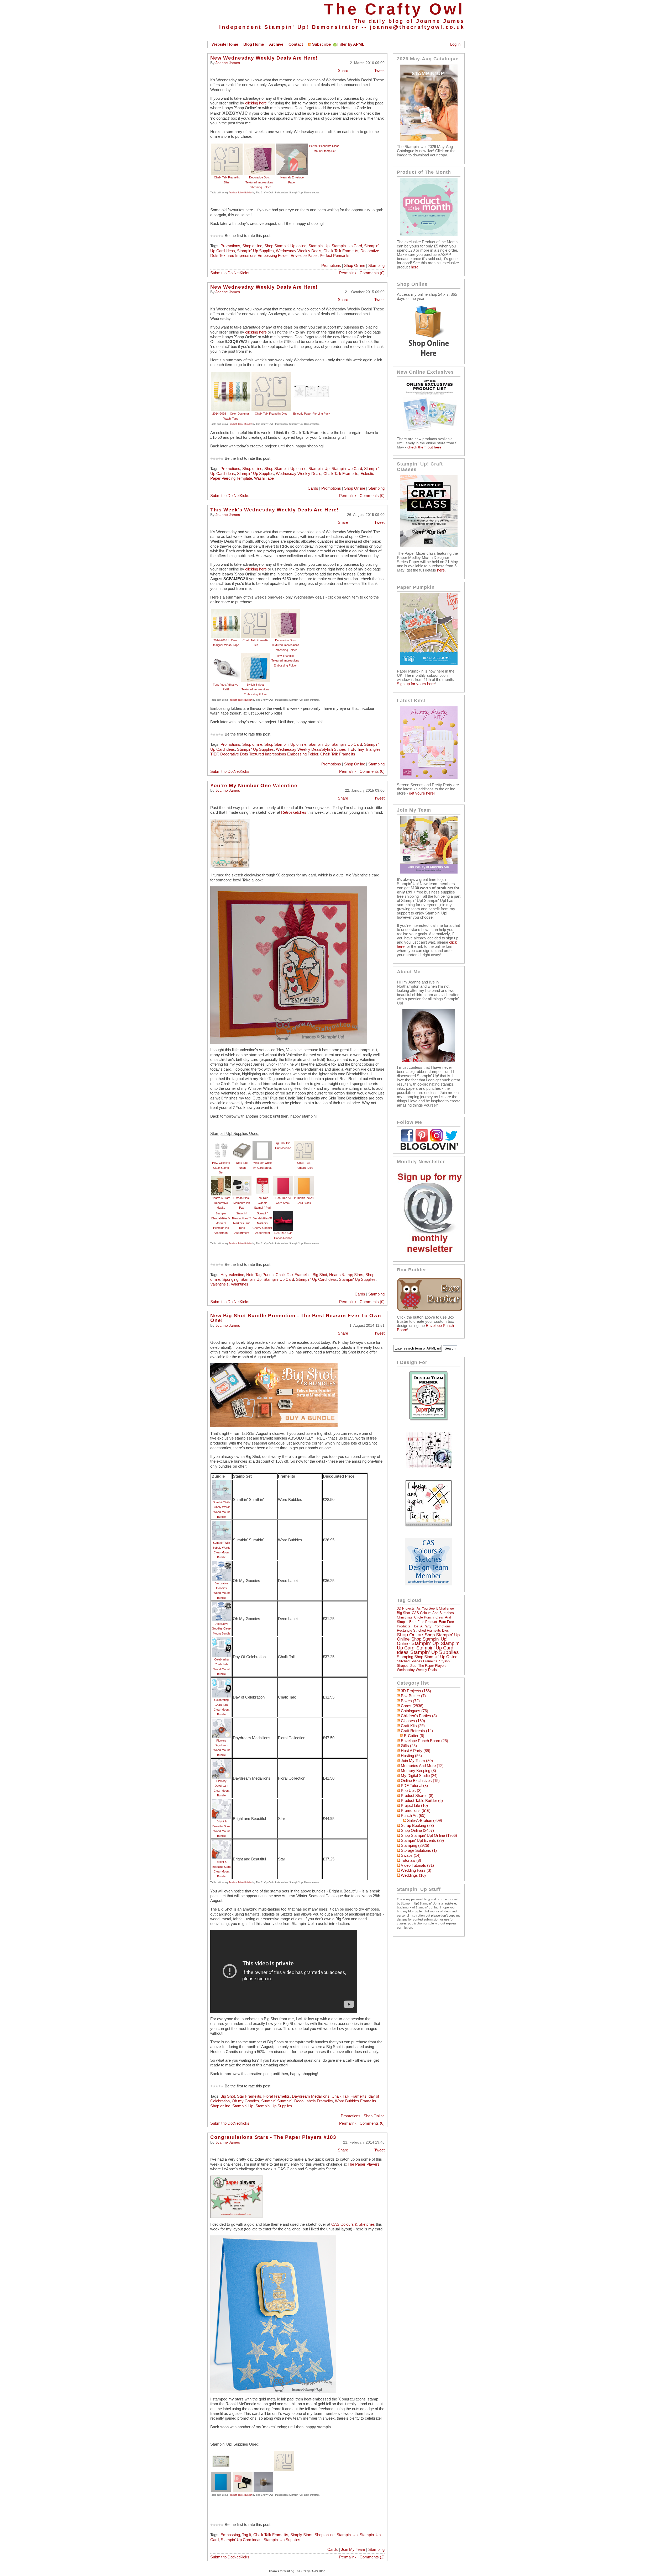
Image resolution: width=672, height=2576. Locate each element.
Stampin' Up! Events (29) (422, 1840)
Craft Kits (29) (413, 1726)
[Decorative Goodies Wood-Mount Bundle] (221, 1564)
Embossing (230, 2535)
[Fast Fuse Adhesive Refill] (225, 656)
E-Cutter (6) (414, 1736)
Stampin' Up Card (347, 246)
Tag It (247, 2535)
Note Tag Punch (260, 1275)
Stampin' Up (319, 246)
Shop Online (355, 266)
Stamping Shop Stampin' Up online (427, 1657)
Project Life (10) (414, 1806)
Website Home (225, 44)
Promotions (230, 246)
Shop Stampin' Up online (285, 246)
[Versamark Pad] (243, 2474)
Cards (313, 488)
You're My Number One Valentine (254, 786)
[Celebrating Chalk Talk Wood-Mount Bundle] (221, 1640)
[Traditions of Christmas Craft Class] (429, 546)
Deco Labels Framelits (314, 2101)
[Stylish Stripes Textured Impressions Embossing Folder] (255, 656)
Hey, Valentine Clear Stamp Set (221, 1168)
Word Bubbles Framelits (356, 2101)
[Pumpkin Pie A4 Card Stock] (304, 1178)
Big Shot (320, 1275)
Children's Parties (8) (419, 1716)
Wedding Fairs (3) (416, 1870)
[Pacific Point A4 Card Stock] (221, 2474)
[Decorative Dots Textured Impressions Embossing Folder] (259, 146)
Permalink (348, 273)
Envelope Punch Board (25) (424, 1741)
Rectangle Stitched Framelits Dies (423, 1630)
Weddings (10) (413, 1875)
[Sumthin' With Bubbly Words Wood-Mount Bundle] (221, 1483)
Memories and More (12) (422, 1766)
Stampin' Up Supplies (255, 251)
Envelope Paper (304, 256)
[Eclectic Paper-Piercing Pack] (312, 374)
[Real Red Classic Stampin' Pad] (262, 1178)
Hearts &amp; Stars (346, 1275)
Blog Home (254, 44)
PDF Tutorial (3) (414, 1786)
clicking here (256, 103)
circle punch (424, 1617)
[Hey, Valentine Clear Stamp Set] (221, 1143)
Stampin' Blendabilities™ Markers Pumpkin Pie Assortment (221, 1223)
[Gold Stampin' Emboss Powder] (263, 2474)
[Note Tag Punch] (242, 1143)
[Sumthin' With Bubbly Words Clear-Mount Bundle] (221, 1523)
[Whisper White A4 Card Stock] (262, 1143)
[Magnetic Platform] (221, 2454)
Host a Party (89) (416, 1751)
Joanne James (228, 63)
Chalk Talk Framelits (341, 251)
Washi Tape (264, 478)
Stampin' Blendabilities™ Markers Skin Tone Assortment (242, 1223)
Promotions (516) (416, 1811)
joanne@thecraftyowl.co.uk (417, 27)
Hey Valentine (232, 1275)
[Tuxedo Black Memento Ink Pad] (242, 1178)
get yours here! (422, 793)
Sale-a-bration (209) (425, 1821)
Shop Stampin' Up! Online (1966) (429, 1836)
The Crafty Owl (394, 9)
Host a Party (422, 1626)
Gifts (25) (409, 1746)
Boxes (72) (410, 1701)
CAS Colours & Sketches (353, 2224)
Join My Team (353, 2549)
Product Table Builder (240, 193)
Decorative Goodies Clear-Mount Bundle (222, 1629)
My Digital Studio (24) (419, 1776)
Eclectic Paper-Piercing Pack (312, 414)
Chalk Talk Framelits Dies (271, 414)
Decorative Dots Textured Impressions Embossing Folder (259, 182)
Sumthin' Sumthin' (277, 2101)
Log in (455, 44)
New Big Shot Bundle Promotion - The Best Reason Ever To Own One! (296, 1318)
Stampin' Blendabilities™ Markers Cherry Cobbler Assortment (262, 1223)
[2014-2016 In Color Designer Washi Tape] (231, 374)
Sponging (230, 1279)
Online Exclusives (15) (420, 1781)
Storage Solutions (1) (419, 1850)
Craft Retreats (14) (417, 1731)
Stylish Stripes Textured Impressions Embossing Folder (255, 689)
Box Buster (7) (413, 1696)
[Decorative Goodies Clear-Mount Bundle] (221, 1604)
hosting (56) (411, 1756)
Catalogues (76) (414, 1711)
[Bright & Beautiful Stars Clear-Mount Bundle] (221, 1842)
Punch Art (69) (413, 1816)
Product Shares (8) (417, 1796)
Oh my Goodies (245, 2101)
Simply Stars (301, 2535)
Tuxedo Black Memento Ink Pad (242, 1203)
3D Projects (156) (416, 1691)
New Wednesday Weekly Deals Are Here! (264, 58)
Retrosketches (294, 812)
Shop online (252, 246)
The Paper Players (364, 2164)
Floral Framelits (277, 2096)
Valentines (240, 1284)
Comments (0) (372, 273)
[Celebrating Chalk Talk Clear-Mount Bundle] (221, 1680)
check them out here (424, 447)
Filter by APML (351, 44)
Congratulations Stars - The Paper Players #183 (273, 2137)
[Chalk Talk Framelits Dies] (227, 146)
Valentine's (219, 1284)
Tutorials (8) (411, 1860)
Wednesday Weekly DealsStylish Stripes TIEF (315, 749)
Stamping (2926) (415, 1845)
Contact (296, 44)
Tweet (379, 71)
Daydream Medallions (311, 2096)
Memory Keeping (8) (418, 1771)
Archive (276, 44)
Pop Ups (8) (411, 1791)
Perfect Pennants (335, 256)
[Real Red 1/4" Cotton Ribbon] (283, 1213)
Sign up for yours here (416, 684)
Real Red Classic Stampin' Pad (262, 1203)
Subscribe (321, 44)
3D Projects (406, 1608)
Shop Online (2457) (417, 1831)
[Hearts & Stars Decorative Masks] (221, 1178)
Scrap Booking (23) (417, 1826)
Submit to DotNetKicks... (231, 273)
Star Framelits (249, 2096)
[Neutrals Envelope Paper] (292, 146)
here (415, 267)
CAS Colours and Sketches (433, 1613)
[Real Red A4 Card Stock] (283, 1178)
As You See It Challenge (435, 1608)
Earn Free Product (423, 1622)
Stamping (376, 266)
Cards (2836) (412, 1706)
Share (343, 71)
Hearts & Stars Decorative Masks (221, 1203)
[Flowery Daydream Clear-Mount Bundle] (221, 1761)
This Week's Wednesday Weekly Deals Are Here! (274, 510)
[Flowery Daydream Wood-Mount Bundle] (221, 1721)
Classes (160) (413, 1721)
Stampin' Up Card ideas (316, 1279)
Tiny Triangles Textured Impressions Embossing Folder (285, 661)
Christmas (405, 1617)
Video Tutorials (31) (417, 1865)
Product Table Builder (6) (422, 1801)
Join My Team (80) (417, 1761)
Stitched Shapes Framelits (417, 1661)
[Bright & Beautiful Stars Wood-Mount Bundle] (221, 1802)
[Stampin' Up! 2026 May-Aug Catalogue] (429, 139)
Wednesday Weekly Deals (299, 251)
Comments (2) (372, 2557)
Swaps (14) (411, 1855)
